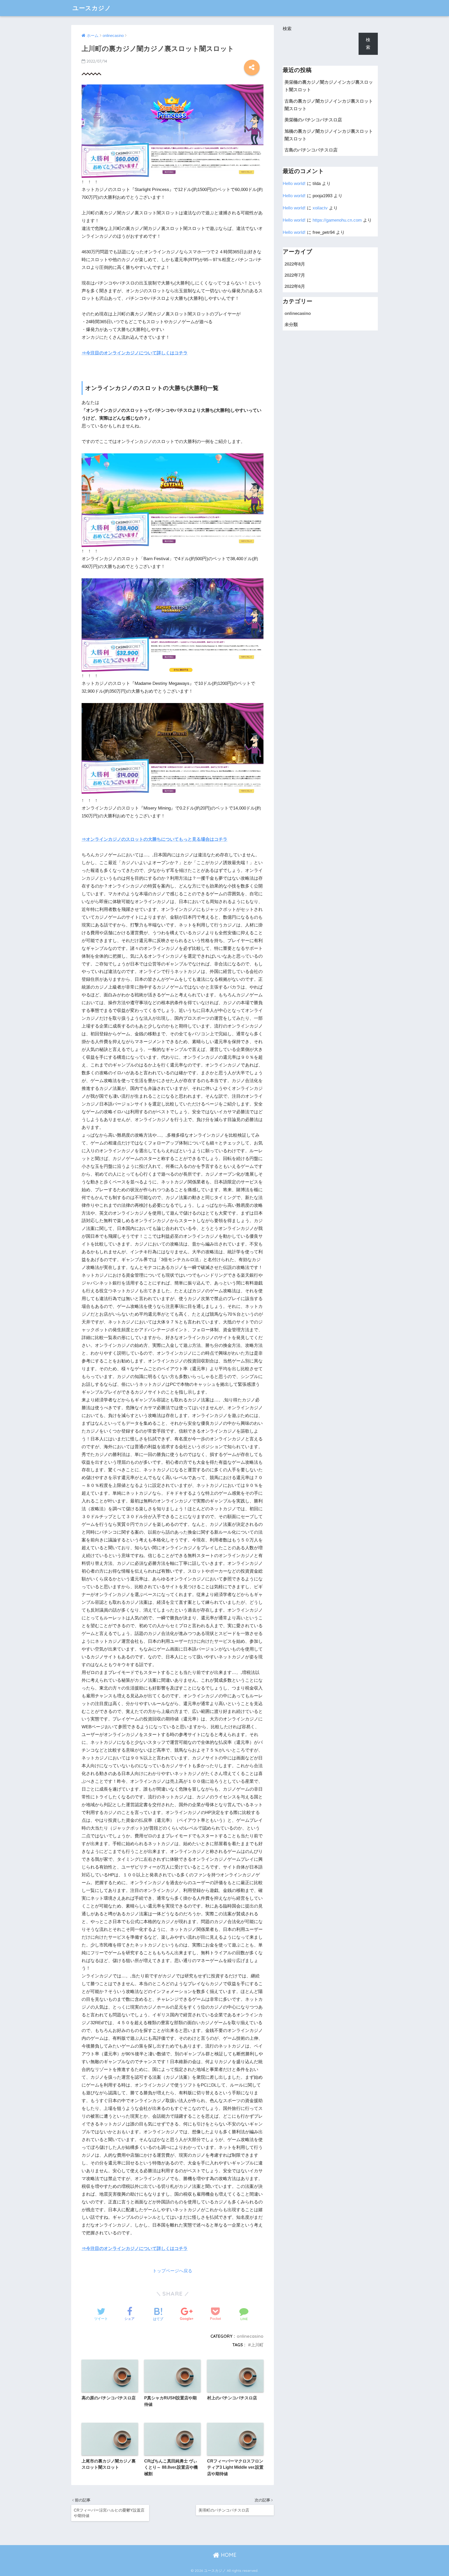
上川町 (257, 2345)
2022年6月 (295, 286)
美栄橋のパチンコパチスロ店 (313, 120)
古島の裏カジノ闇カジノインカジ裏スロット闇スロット (329, 105)
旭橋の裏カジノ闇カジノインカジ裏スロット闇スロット (329, 135)
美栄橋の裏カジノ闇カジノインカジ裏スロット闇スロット (329, 86)
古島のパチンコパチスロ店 (311, 150)
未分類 (291, 325)
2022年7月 (295, 275)
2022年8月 (295, 264)
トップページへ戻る (172, 2271)
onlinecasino (250, 2336)
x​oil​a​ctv (320, 208)
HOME (228, 2555)
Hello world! (294, 184)
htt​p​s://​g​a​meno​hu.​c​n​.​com (337, 220)
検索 (287, 29)
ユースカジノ (92, 8)
